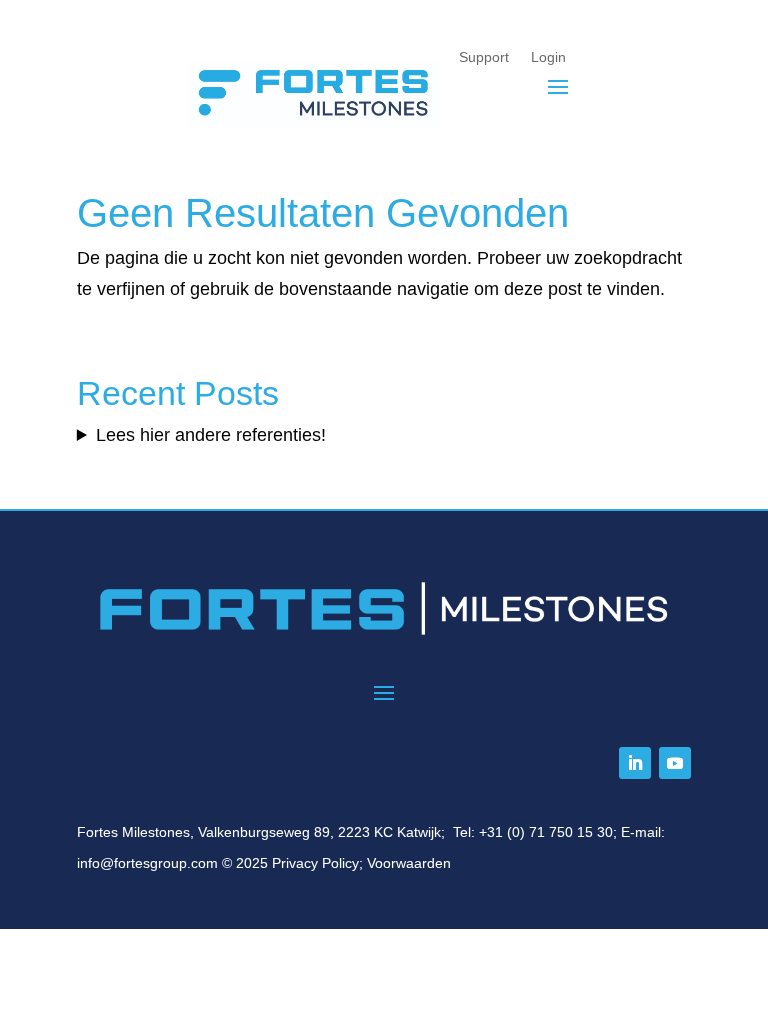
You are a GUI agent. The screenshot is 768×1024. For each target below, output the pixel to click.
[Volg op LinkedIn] (635, 763)
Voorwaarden (409, 863)
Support (485, 57)
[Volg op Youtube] (675, 763)
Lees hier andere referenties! (211, 435)
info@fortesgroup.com (147, 863)
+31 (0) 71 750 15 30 (546, 832)
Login (549, 57)
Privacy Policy (315, 863)
